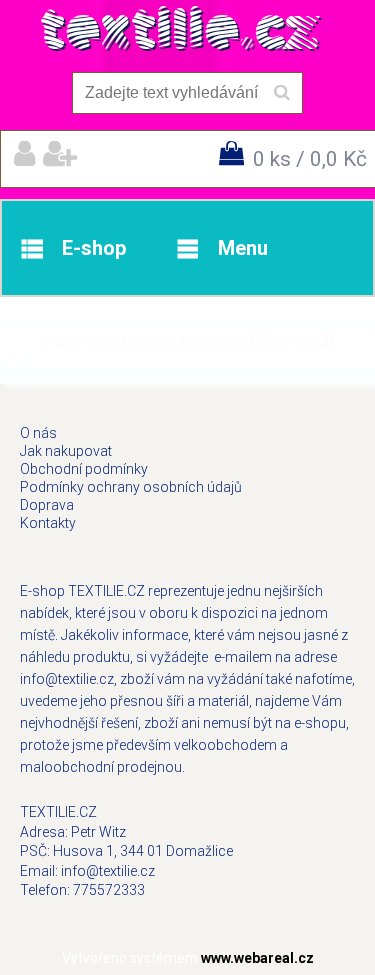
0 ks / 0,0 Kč (310, 159)
